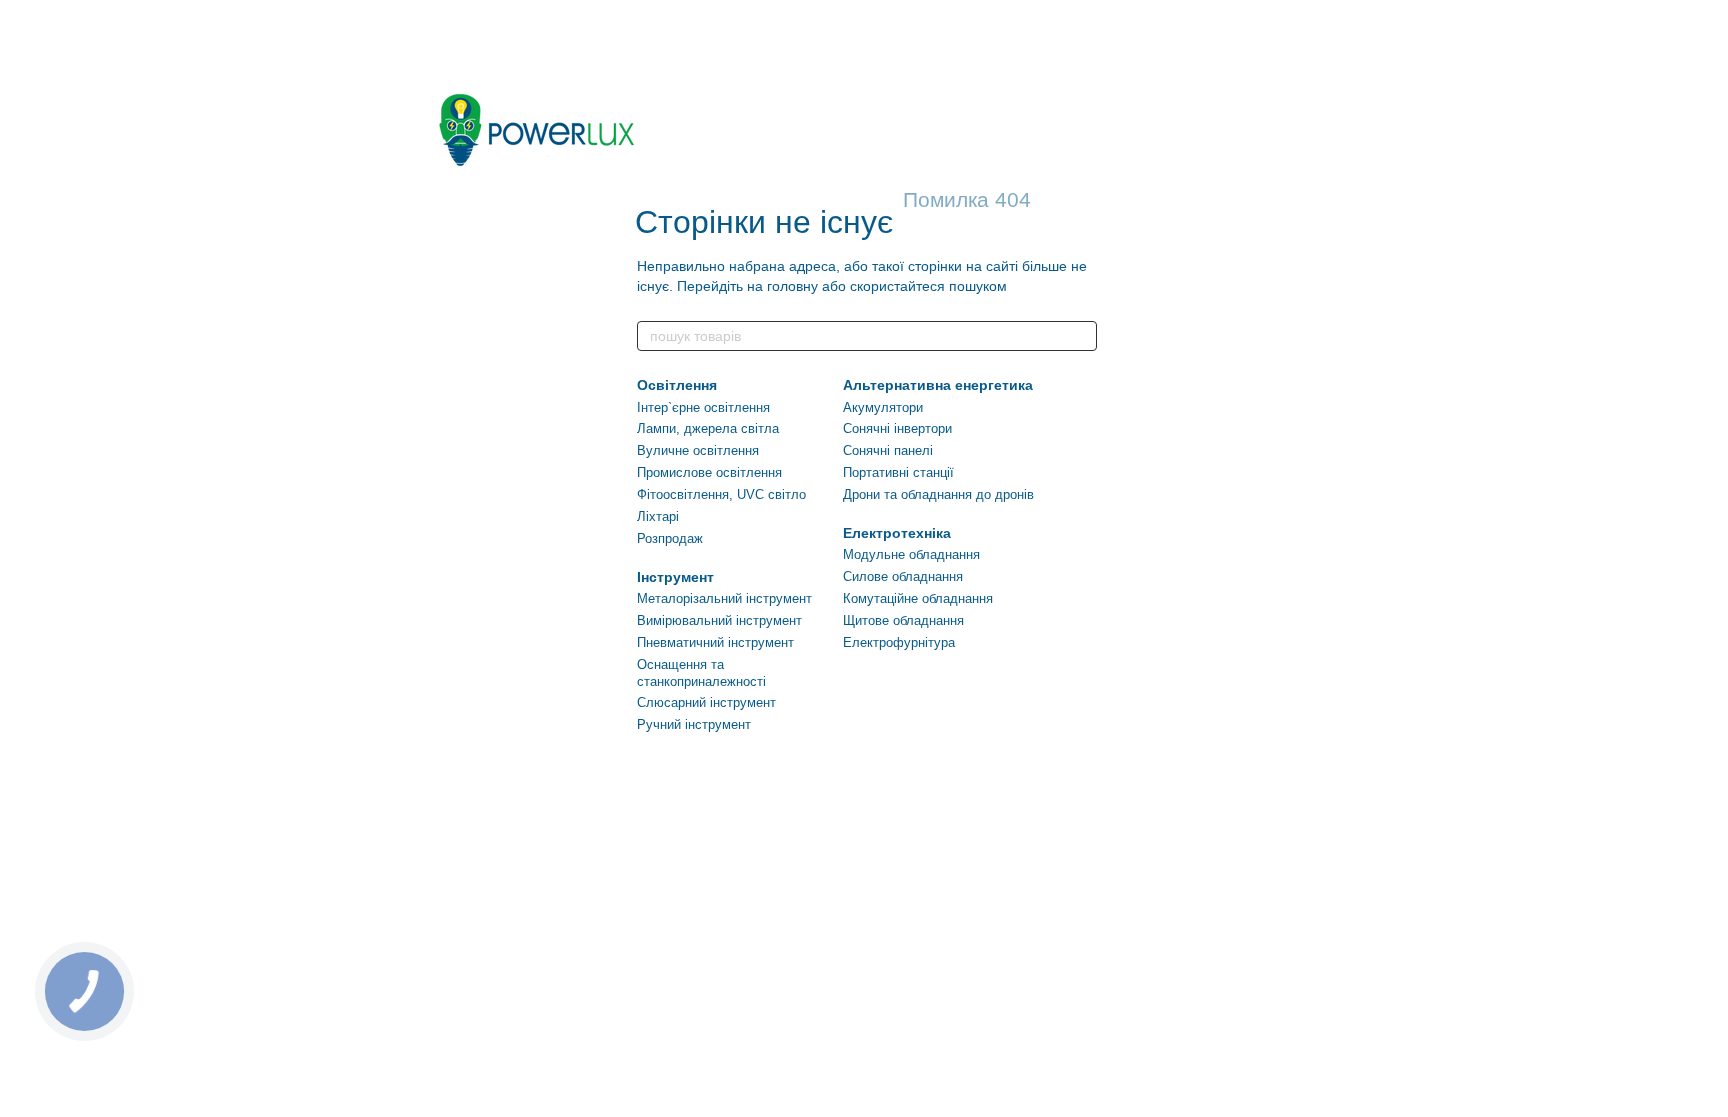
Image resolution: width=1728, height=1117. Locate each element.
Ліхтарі (658, 516)
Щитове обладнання (903, 620)
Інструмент (675, 577)
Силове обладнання (903, 576)
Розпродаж (670, 538)
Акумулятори (883, 407)
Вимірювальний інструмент (719, 620)
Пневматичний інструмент (715, 642)
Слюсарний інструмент (706, 702)
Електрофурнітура (899, 642)
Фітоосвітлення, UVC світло (721, 494)
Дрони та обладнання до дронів (938, 494)
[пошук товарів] (1081, 336)
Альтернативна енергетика (938, 385)
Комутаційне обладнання (918, 598)
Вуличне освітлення (698, 450)
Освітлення (677, 385)
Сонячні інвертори (897, 428)
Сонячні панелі (888, 450)
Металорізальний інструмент (724, 598)
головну (792, 286)
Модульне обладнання (911, 554)
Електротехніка (897, 533)
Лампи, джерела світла (708, 428)
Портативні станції (898, 472)
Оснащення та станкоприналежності (701, 673)
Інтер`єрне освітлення (703, 407)
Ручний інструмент (694, 724)
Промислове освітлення (709, 472)
